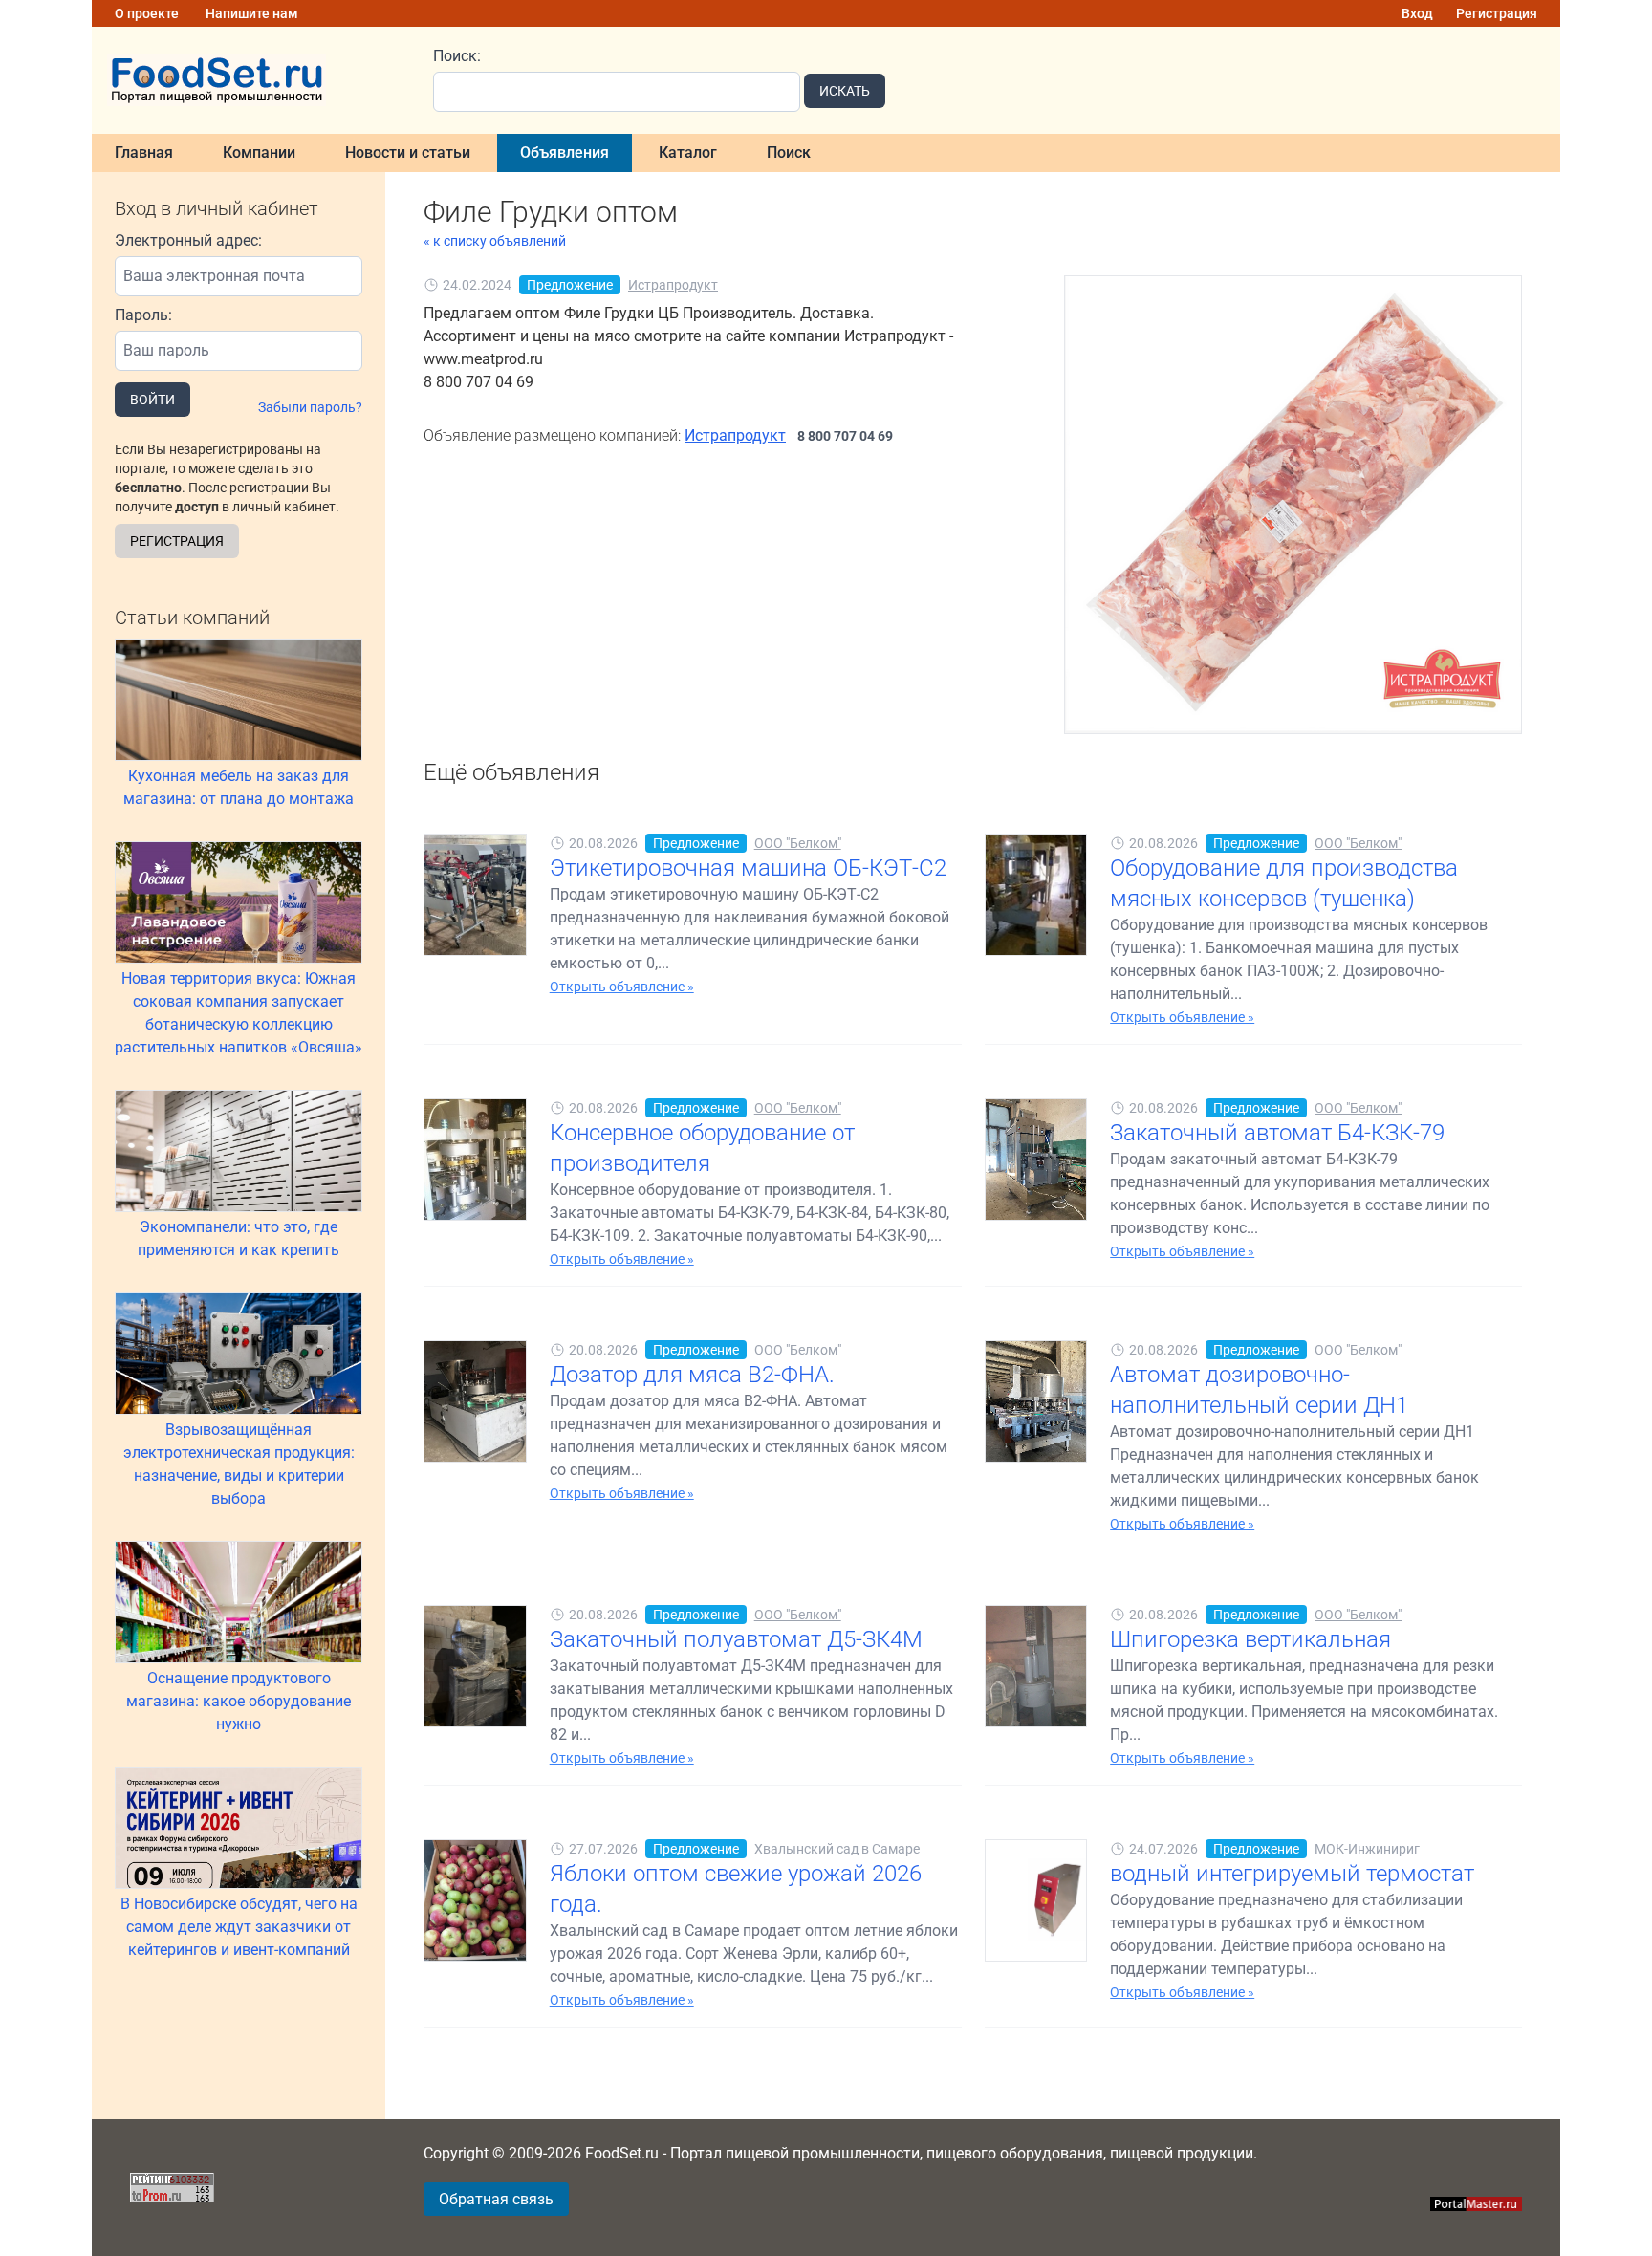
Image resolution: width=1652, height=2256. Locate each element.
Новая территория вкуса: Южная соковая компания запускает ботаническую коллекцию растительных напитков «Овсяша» (239, 1013)
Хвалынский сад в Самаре (837, 1849)
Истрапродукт (673, 285)
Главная (144, 152)
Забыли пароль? (310, 407)
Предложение (570, 285)
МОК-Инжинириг (1367, 1849)
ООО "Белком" (798, 843)
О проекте (147, 13)
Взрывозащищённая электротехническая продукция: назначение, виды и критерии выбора (239, 1464)
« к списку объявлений (495, 241)
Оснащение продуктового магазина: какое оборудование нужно (239, 1701)
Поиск (789, 152)
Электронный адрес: (188, 240)
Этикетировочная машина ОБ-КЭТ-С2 (748, 868)
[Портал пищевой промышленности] (251, 80)
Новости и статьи (408, 152)
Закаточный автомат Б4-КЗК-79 (1277, 1133)
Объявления (565, 152)
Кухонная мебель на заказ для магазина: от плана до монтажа (239, 787)
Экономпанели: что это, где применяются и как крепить (239, 1238)
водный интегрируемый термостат (1292, 1874)
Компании (259, 152)
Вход (1417, 13)
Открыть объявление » (622, 987)
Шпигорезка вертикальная (1250, 1639)
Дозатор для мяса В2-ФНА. (692, 1375)
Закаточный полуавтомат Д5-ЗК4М (736, 1639)
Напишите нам (252, 13)
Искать (845, 91)
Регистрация (1497, 13)
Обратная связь (496, 2199)
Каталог (688, 152)
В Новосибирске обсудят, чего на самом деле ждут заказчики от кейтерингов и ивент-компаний (239, 1927)
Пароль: (143, 315)
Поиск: (457, 56)
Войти (152, 400)
